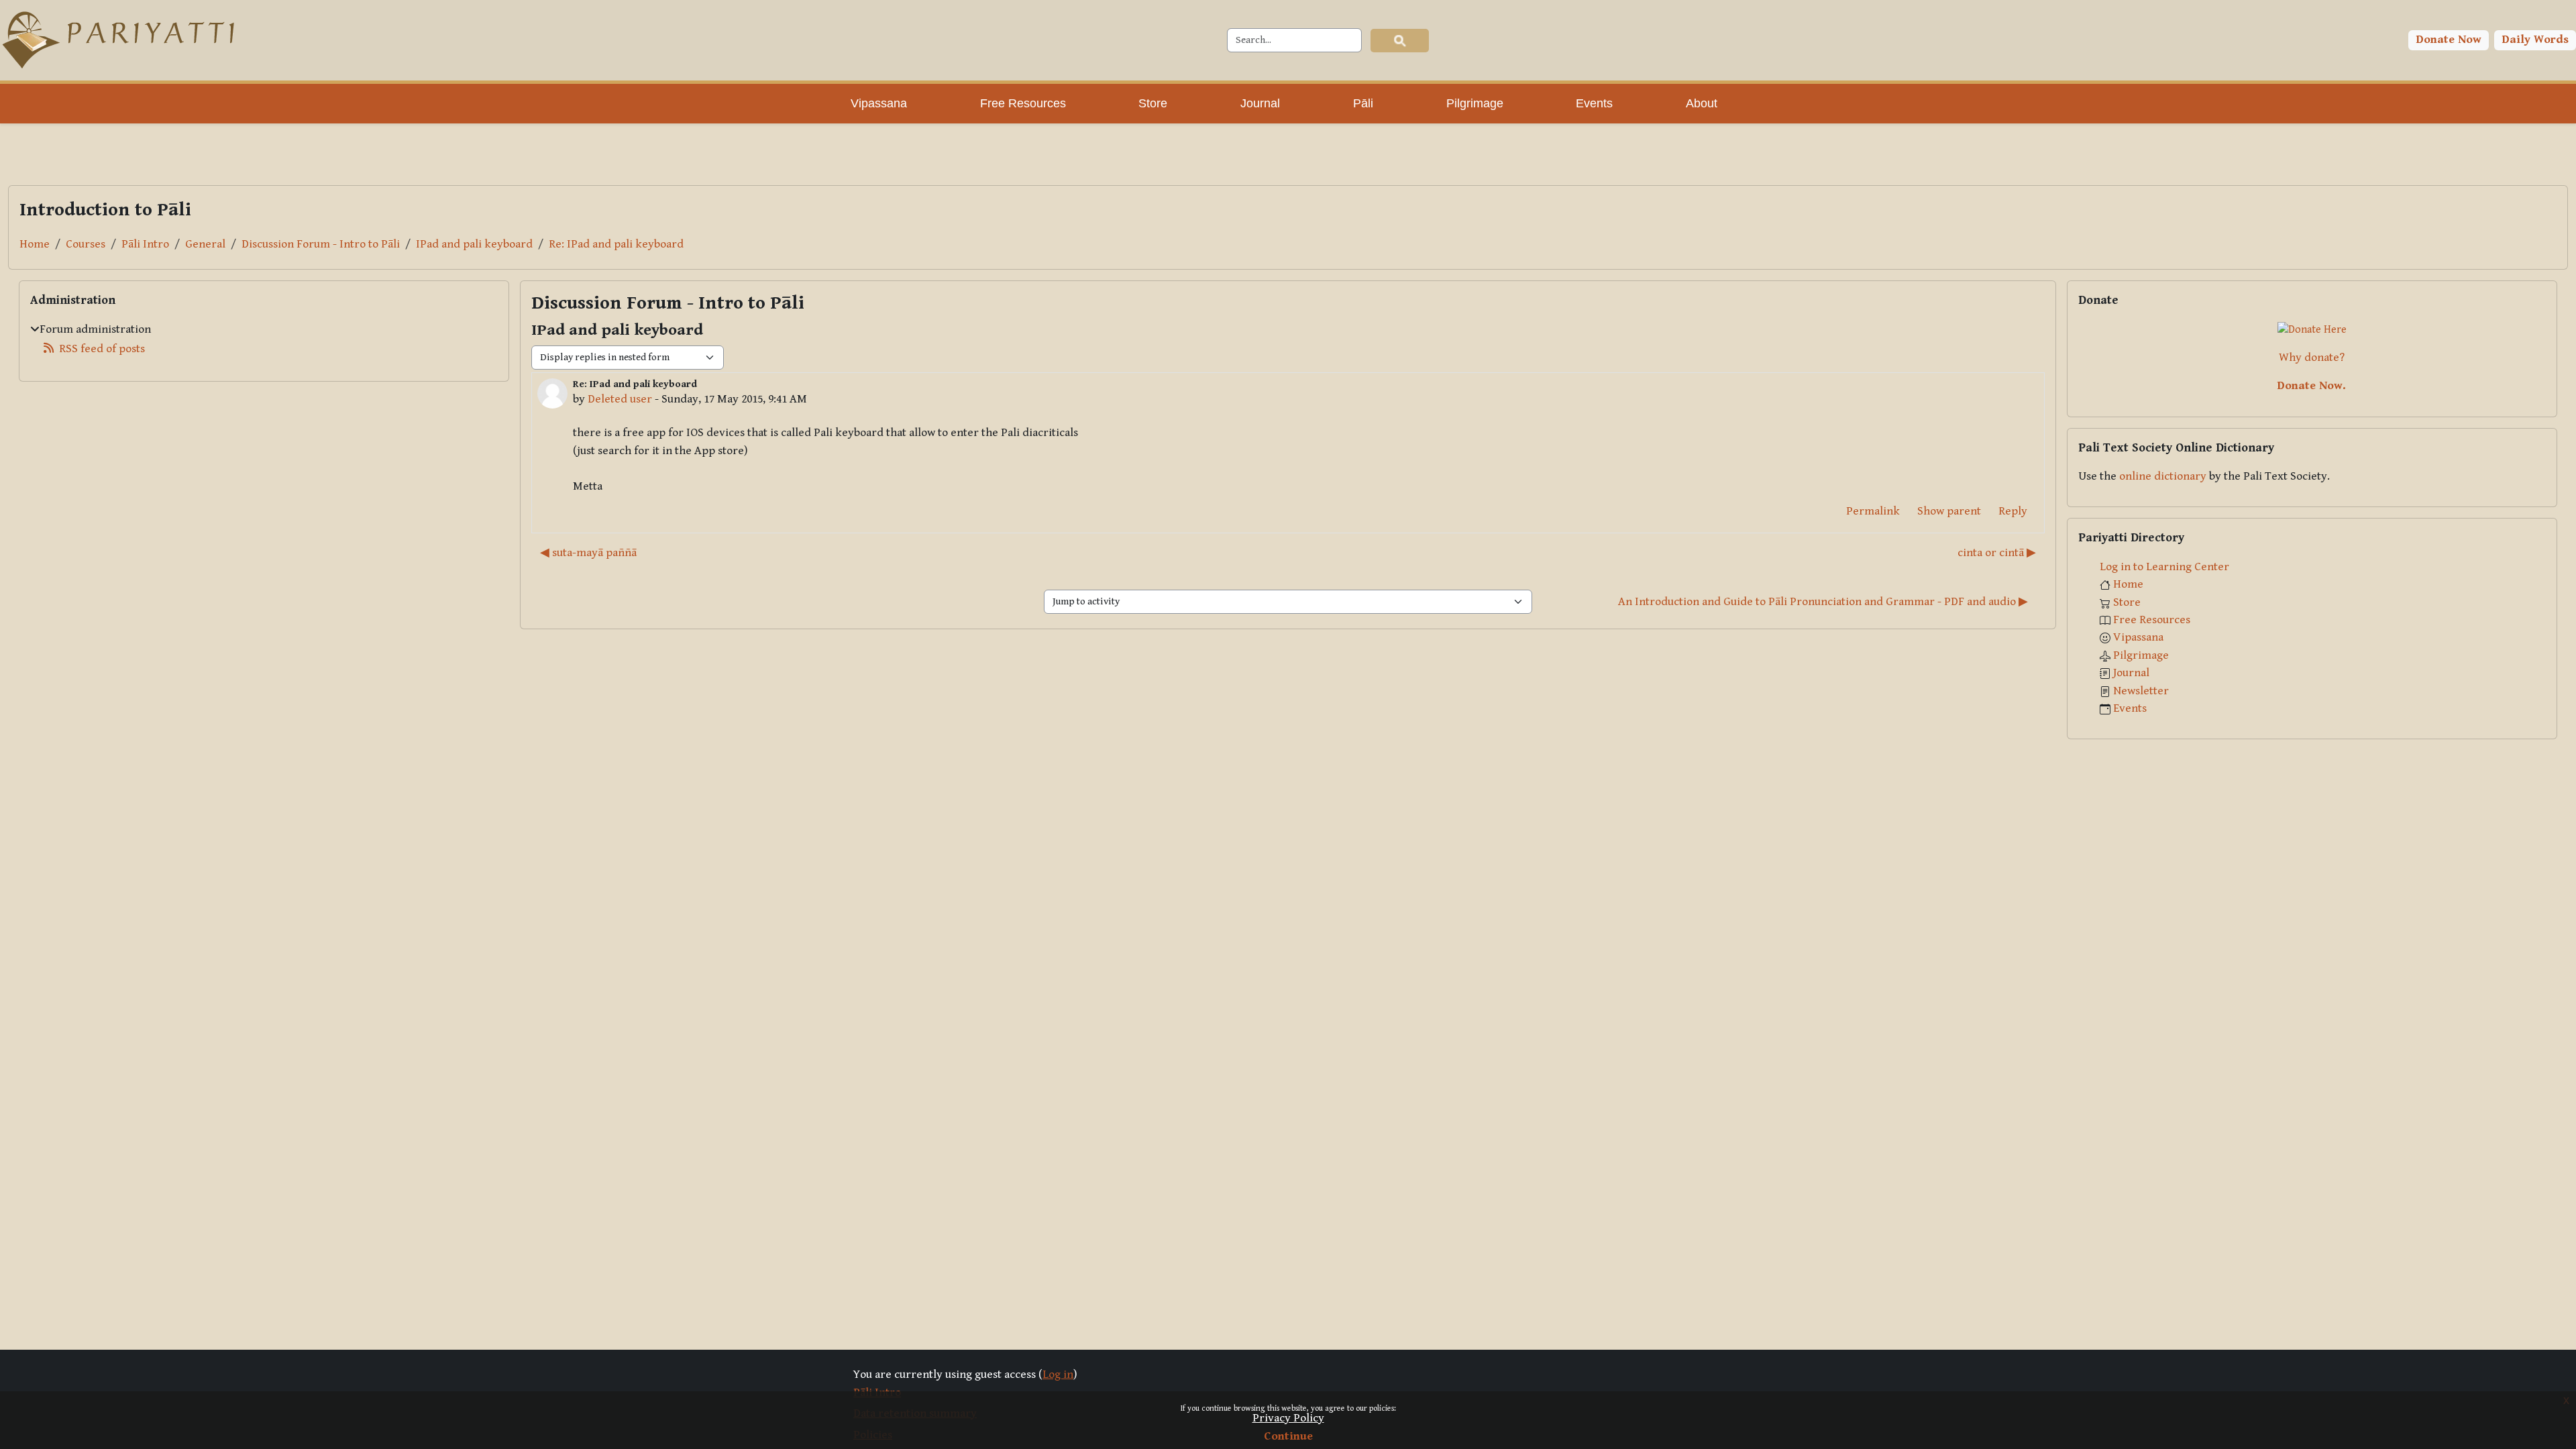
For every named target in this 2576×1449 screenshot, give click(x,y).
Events (2130, 708)
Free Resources (2152, 620)
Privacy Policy (1288, 1418)
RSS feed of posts (102, 349)
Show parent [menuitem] (1949, 511)
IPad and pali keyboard (474, 244)
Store (2127, 602)
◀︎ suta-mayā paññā (588, 553)
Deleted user (620, 399)
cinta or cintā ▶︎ (1997, 553)
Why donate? (2312, 358)
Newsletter (2141, 691)
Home (35, 244)
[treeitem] (264, 339)
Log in (1058, 1375)
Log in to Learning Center (2164, 567)
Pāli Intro (145, 244)
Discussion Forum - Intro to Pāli (321, 244)
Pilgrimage (2141, 655)
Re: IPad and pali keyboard (616, 244)
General (205, 244)
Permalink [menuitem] (1873, 511)
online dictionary (2163, 476)
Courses (86, 244)
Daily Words (2535, 40)
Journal (2131, 673)
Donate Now (2449, 40)
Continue (1288, 1436)
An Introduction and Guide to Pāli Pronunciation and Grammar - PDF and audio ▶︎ (1823, 602)
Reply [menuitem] (2013, 511)
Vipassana (2138, 637)
